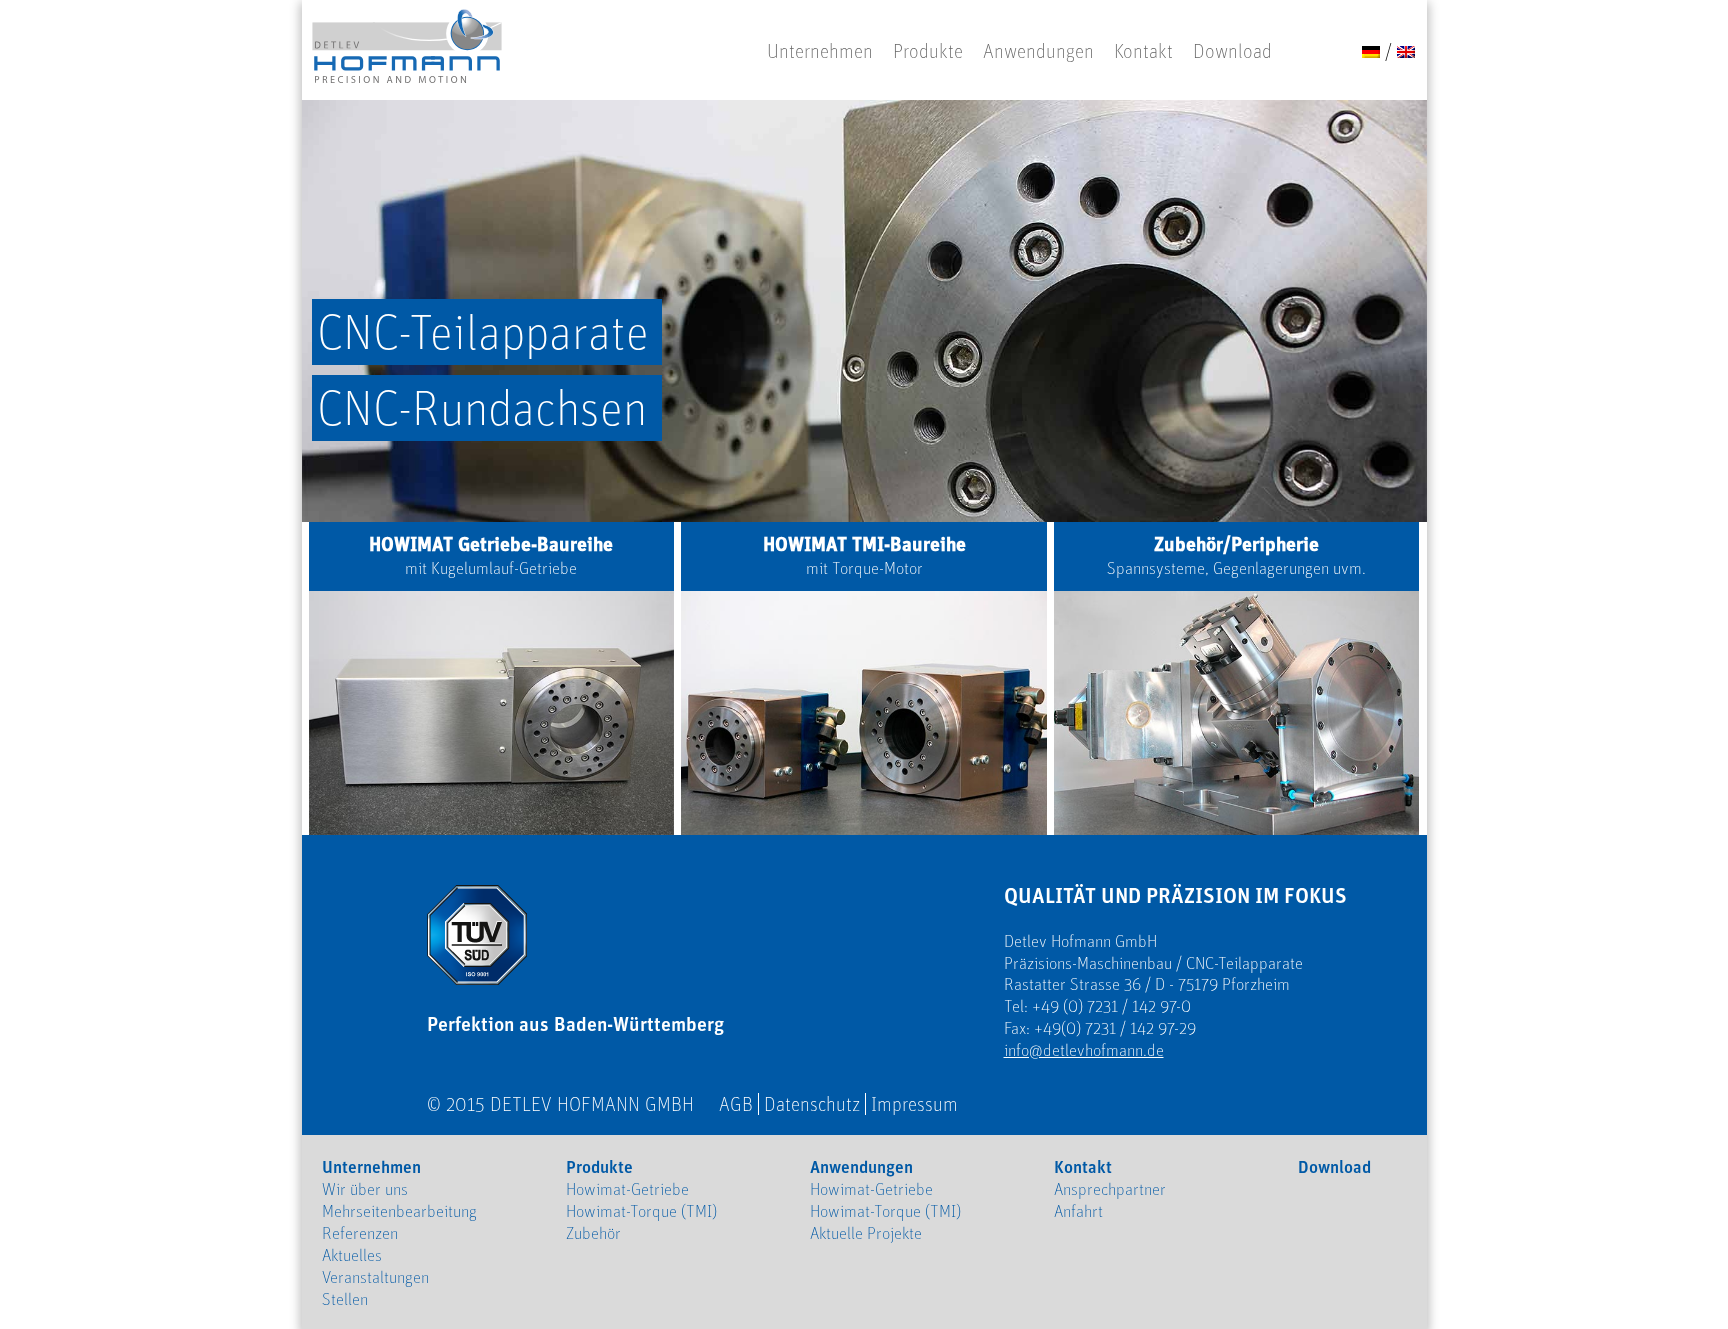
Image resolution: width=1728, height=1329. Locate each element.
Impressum (914, 1104)
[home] (407, 48)
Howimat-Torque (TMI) (641, 1211)
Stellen (345, 1299)
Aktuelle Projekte (866, 1233)
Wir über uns (365, 1189)
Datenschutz (812, 1104)
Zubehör (593, 1233)
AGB (736, 1104)
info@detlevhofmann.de (1084, 1050)
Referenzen (360, 1233)
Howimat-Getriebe (627, 1189)
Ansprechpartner (1110, 1189)
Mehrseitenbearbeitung (399, 1211)
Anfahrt (1078, 1211)
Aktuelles (352, 1255)
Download (1232, 51)
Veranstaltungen (375, 1277)
